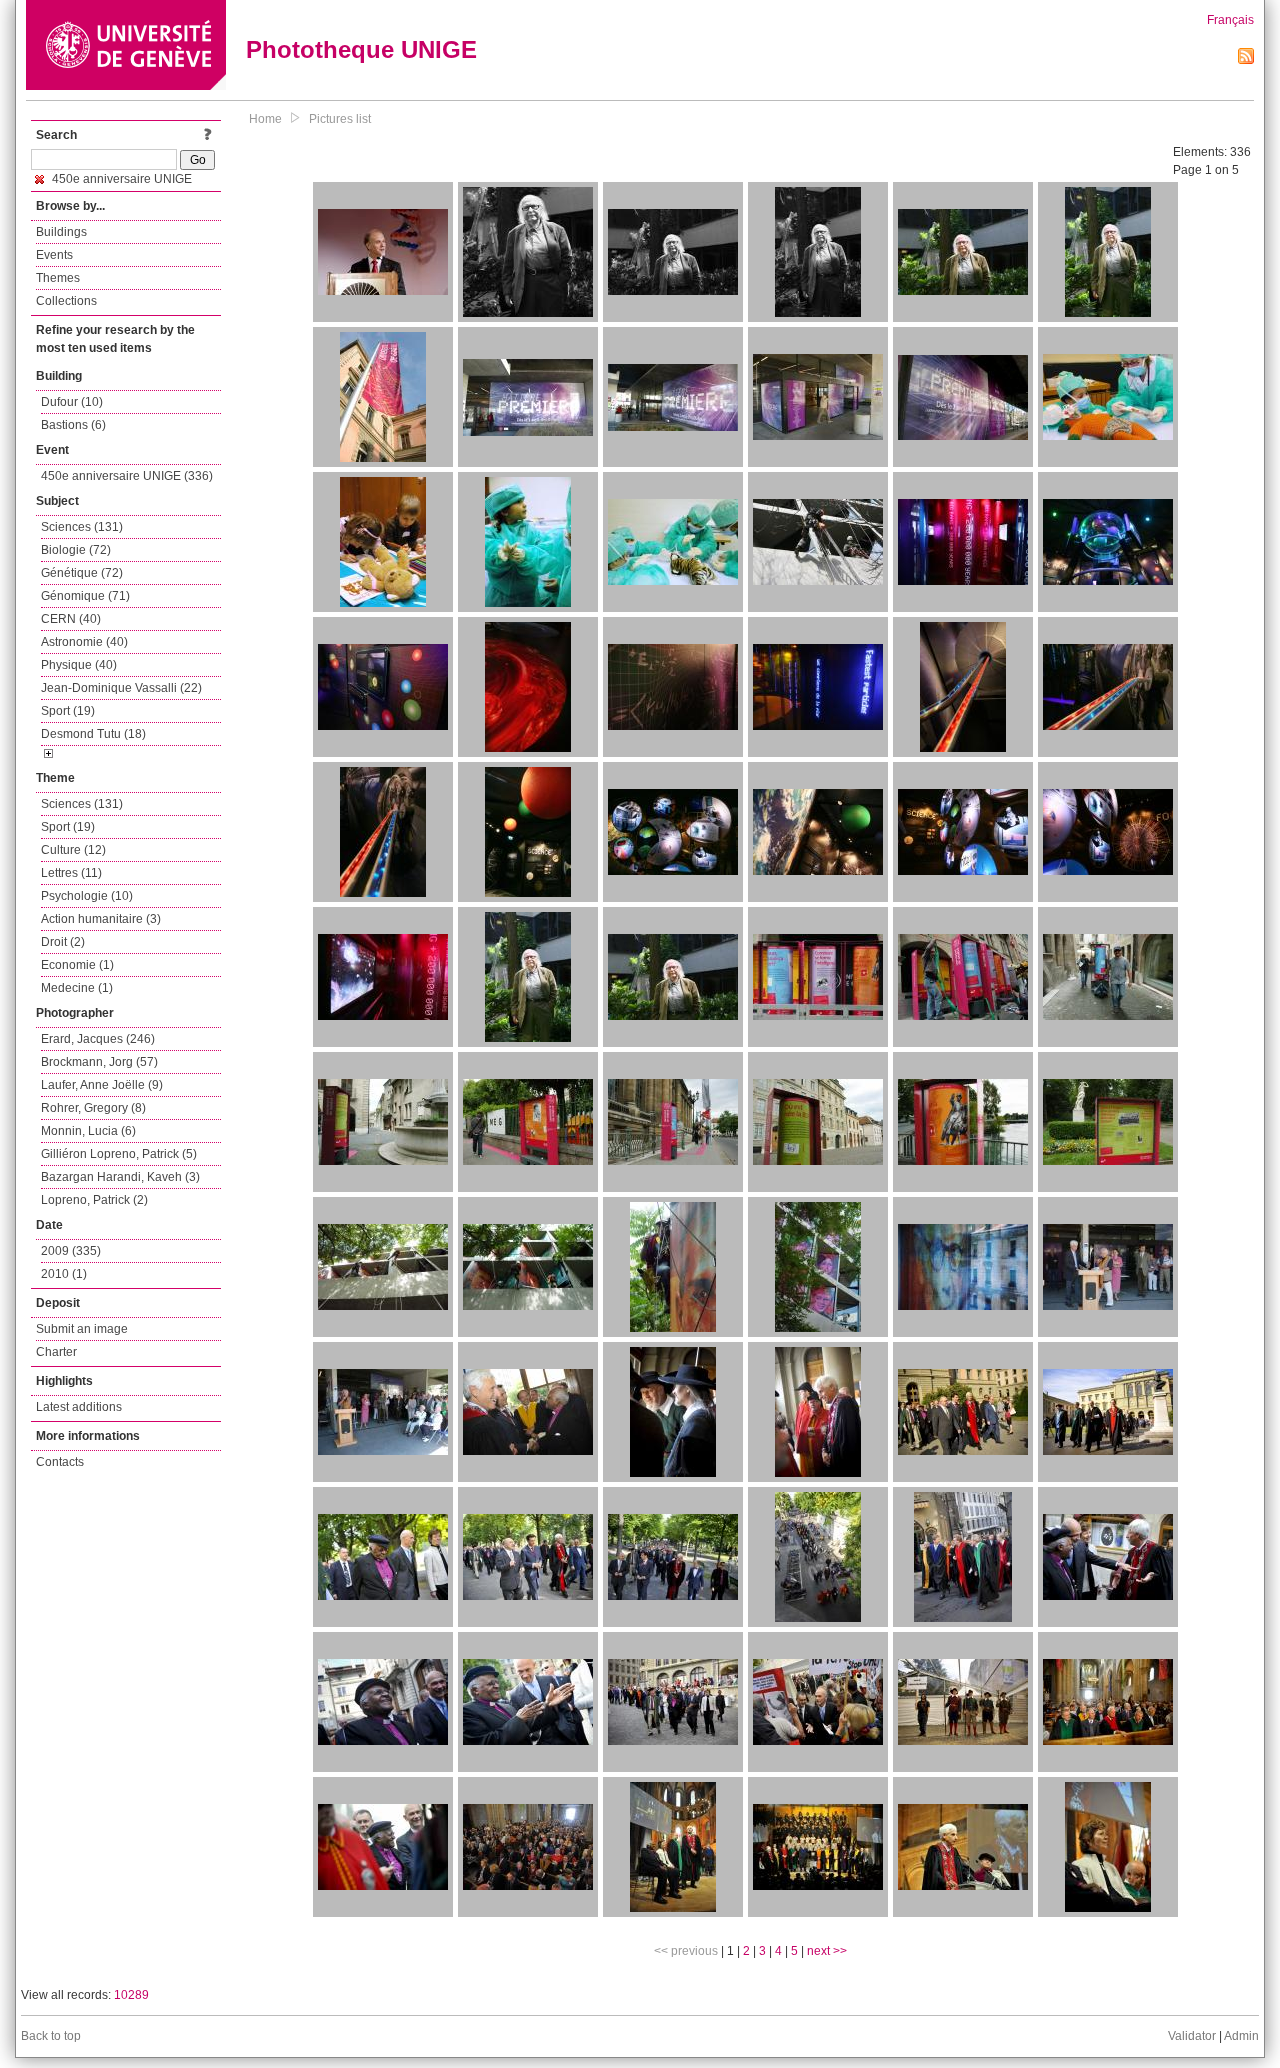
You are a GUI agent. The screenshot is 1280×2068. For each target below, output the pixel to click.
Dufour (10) (72, 402)
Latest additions (79, 1407)
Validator (1192, 2036)
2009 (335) (71, 1251)
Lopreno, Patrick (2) (94, 1200)
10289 (131, 1995)
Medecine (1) (77, 988)
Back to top (51, 2036)
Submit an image (82, 1329)
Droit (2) (63, 942)
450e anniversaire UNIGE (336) (127, 476)
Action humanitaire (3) (101, 919)
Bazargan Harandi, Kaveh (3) (120, 1177)
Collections (66, 301)
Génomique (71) (85, 596)
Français (1230, 20)
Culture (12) (73, 850)
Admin (1241, 2036)
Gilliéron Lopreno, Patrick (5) (119, 1154)
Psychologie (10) (87, 896)
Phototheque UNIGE (361, 49)
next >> (827, 1951)
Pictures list (340, 119)
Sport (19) (68, 711)
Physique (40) (79, 665)
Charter (56, 1352)
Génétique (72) (82, 573)
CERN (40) (71, 619)
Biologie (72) (76, 550)
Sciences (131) (82, 527)
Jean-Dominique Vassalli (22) (121, 688)
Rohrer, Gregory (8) (93, 1108)
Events (54, 255)
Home (265, 119)
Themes (58, 278)
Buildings (61, 232)
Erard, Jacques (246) (98, 1039)
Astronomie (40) (84, 642)
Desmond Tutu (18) (93, 734)
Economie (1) (77, 965)
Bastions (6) (73, 425)
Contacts (60, 1462)
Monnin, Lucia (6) (88, 1131)
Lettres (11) (71, 873)
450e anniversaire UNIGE (120, 179)
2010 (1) (64, 1274)
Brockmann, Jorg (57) (99, 1062)
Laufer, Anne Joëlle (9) (102, 1085)
